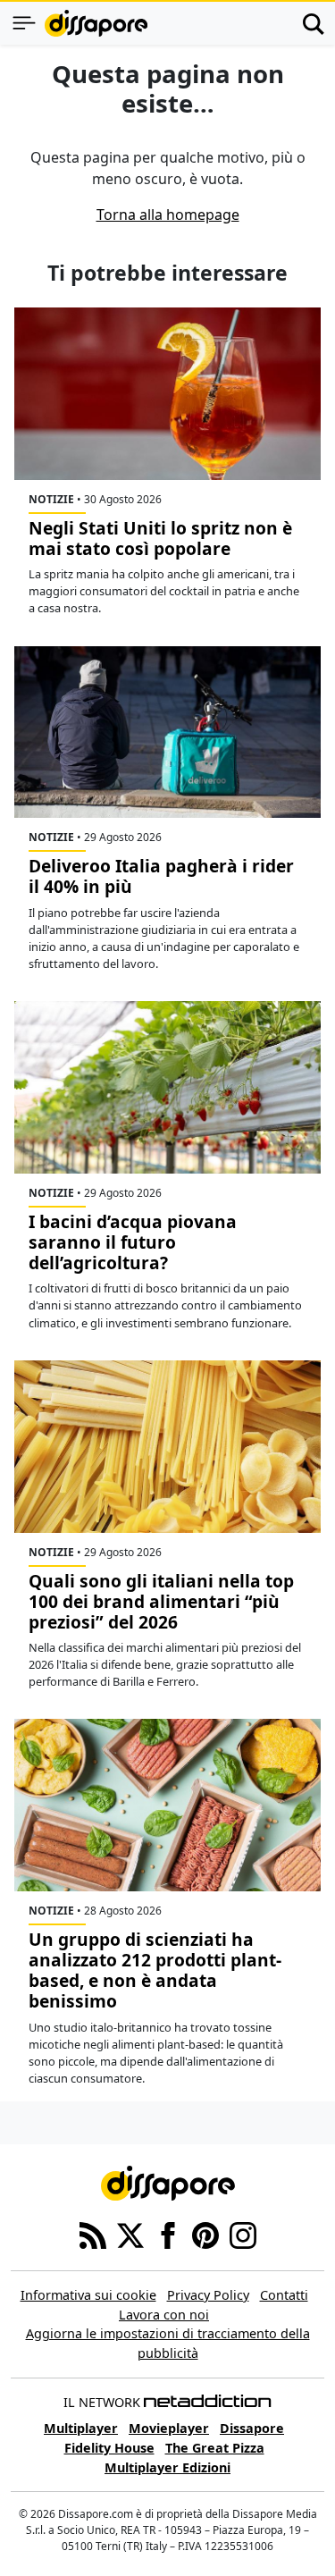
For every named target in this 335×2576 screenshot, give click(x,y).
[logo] (96, 23)
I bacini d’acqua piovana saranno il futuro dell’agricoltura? (133, 1242)
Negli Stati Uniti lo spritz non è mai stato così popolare (160, 538)
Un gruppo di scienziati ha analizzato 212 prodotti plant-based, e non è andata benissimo (155, 1970)
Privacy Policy (208, 2295)
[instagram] (243, 2235)
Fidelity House (109, 2448)
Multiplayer (81, 2428)
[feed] (93, 2235)
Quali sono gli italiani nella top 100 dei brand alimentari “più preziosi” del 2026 (161, 1601)
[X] (130, 2235)
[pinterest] (205, 2235)
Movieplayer (169, 2428)
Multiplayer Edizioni (167, 2467)
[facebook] (168, 2235)
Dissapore (252, 2428)
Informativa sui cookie (88, 2295)
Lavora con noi (164, 2315)
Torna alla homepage (168, 215)
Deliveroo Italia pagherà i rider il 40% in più (161, 876)
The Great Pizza (215, 2448)
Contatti (284, 2295)
